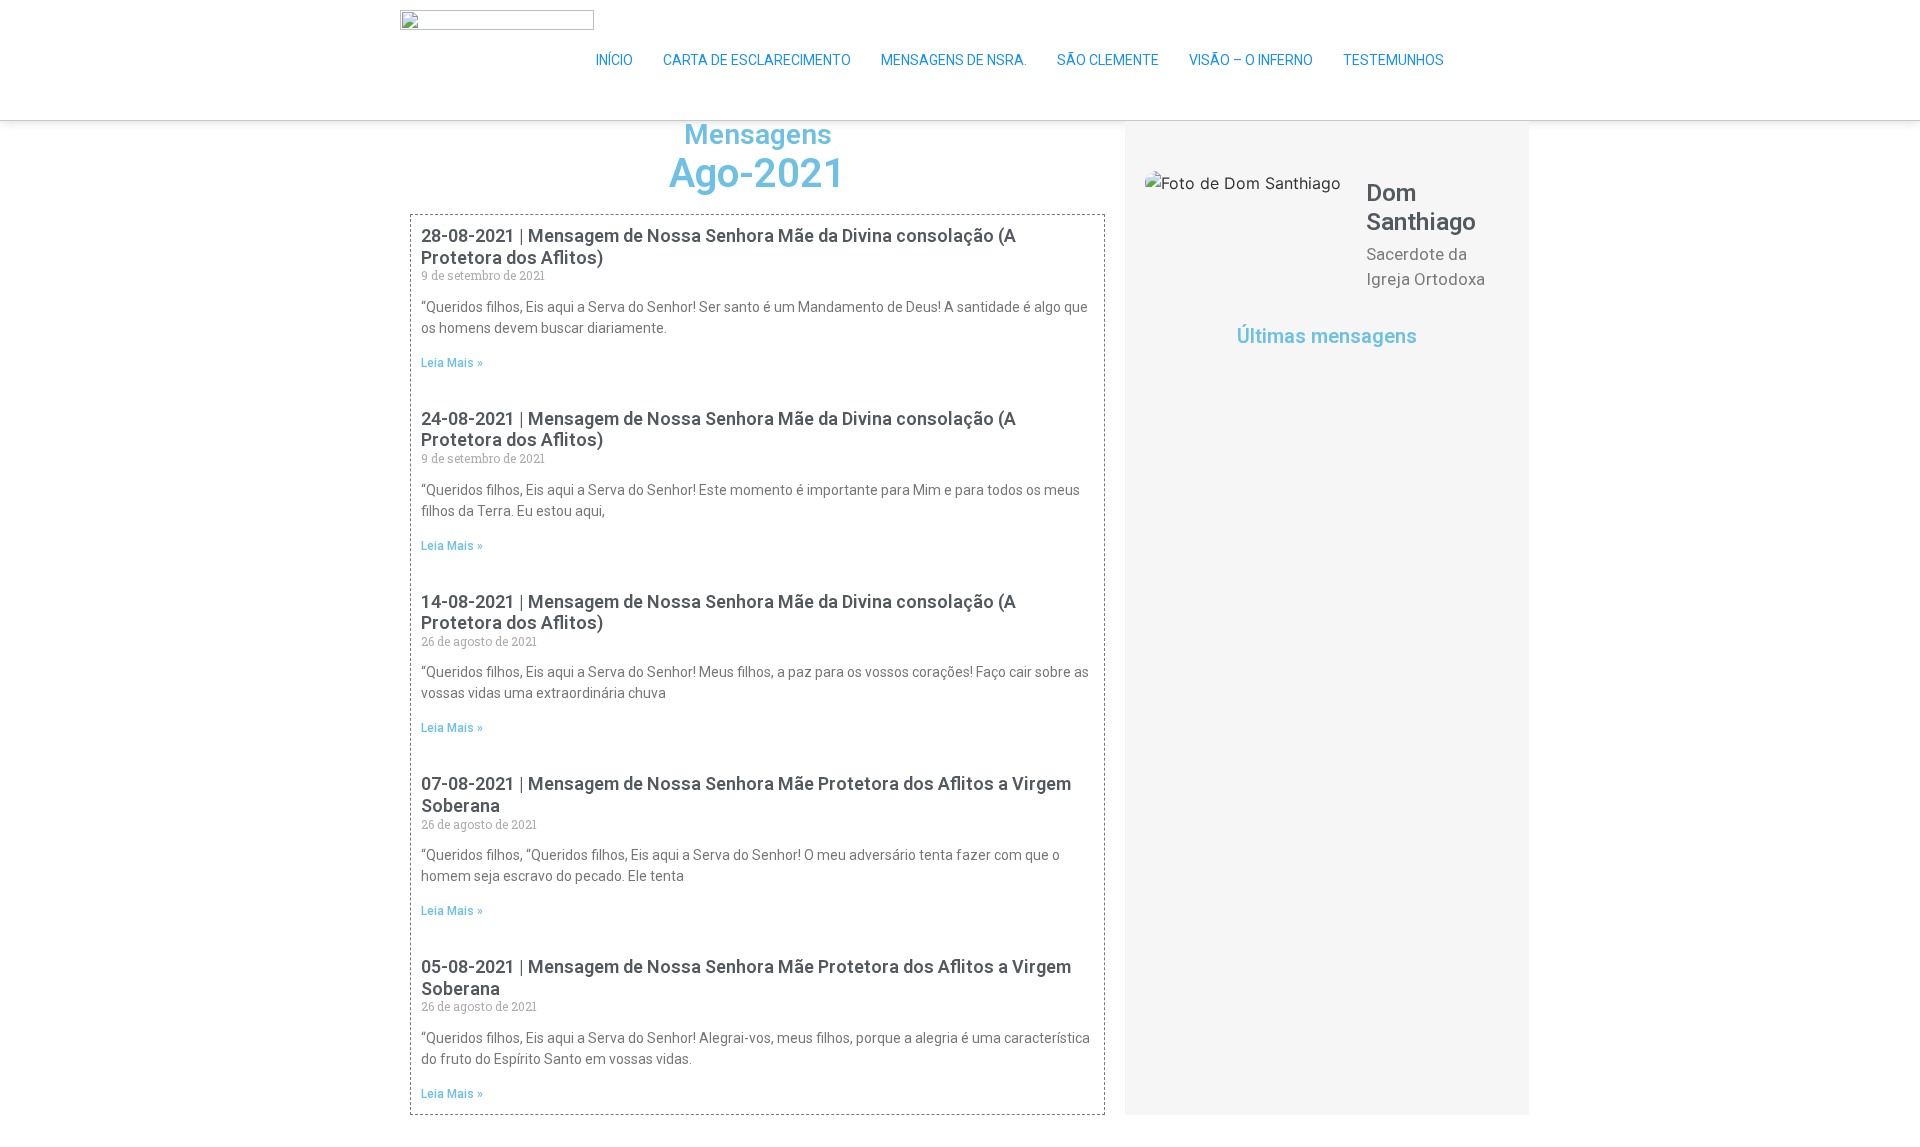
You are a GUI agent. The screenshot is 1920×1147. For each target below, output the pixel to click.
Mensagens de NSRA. (954, 60)
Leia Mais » (452, 363)
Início (614, 60)
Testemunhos (1393, 60)
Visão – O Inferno (1251, 60)
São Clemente (1108, 60)
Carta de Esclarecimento (757, 60)
